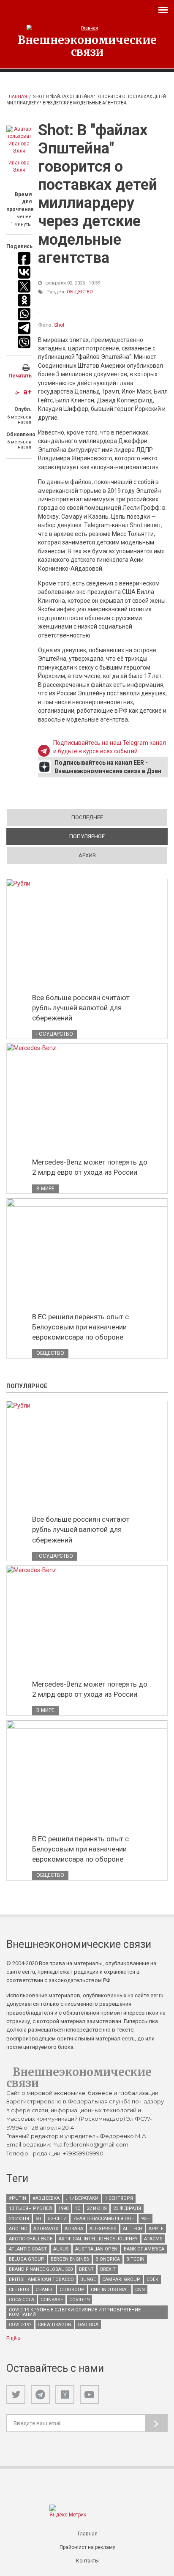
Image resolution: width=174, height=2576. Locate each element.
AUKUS (61, 2249)
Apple (156, 2229)
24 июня (19, 2219)
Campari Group (121, 2279)
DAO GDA (88, 2325)
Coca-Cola (22, 2300)
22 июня (97, 2208)
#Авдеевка (46, 2198)
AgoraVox (46, 2229)
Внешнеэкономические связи (87, 46)
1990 (63, 2208)
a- (18, 393)
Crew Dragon (55, 2325)
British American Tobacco (41, 2279)
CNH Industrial (110, 2290)
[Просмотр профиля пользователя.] (19, 140)
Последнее (87, 817)
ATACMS (153, 2239)
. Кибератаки (82, 2198)
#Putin (18, 2198)
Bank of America (144, 2249)
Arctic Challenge (31, 2239)
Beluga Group (27, 2259)
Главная (17, 97)
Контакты (87, 2561)
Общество (80, 292)
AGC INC (18, 2229)
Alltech (133, 2229)
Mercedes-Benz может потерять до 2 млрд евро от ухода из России (90, 1167)
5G (38, 2219)
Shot (59, 325)
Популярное (117, 836)
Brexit (108, 2269)
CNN (140, 2290)
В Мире (45, 1189)
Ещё (12, 2338)
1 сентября (119, 2198)
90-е (145, 2219)
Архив (87, 855)
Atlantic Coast (28, 2249)
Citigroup (72, 2290)
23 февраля (127, 2208)
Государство (55, 1034)
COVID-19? (20, 2325)
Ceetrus (19, 2290)
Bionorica (108, 2259)
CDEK (152, 2279)
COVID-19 (79, 2300)
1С (77, 2208)
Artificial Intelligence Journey (98, 2239)
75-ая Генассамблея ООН (104, 2219)
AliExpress (103, 2229)
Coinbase (52, 2300)
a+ (27, 392)
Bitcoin (135, 2259)
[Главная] (87, 28)
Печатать (20, 376)
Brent (86, 2269)
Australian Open (96, 2249)
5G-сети (57, 2219)
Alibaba (74, 2229)
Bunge (88, 2279)
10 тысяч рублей (30, 2208)
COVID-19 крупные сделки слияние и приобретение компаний (75, 2312)
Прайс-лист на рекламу (87, 2547)
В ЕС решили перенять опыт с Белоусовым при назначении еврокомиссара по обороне (80, 1327)
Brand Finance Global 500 (41, 2269)
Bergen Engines (70, 2259)
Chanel (44, 2290)
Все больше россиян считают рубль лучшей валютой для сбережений (81, 1008)
